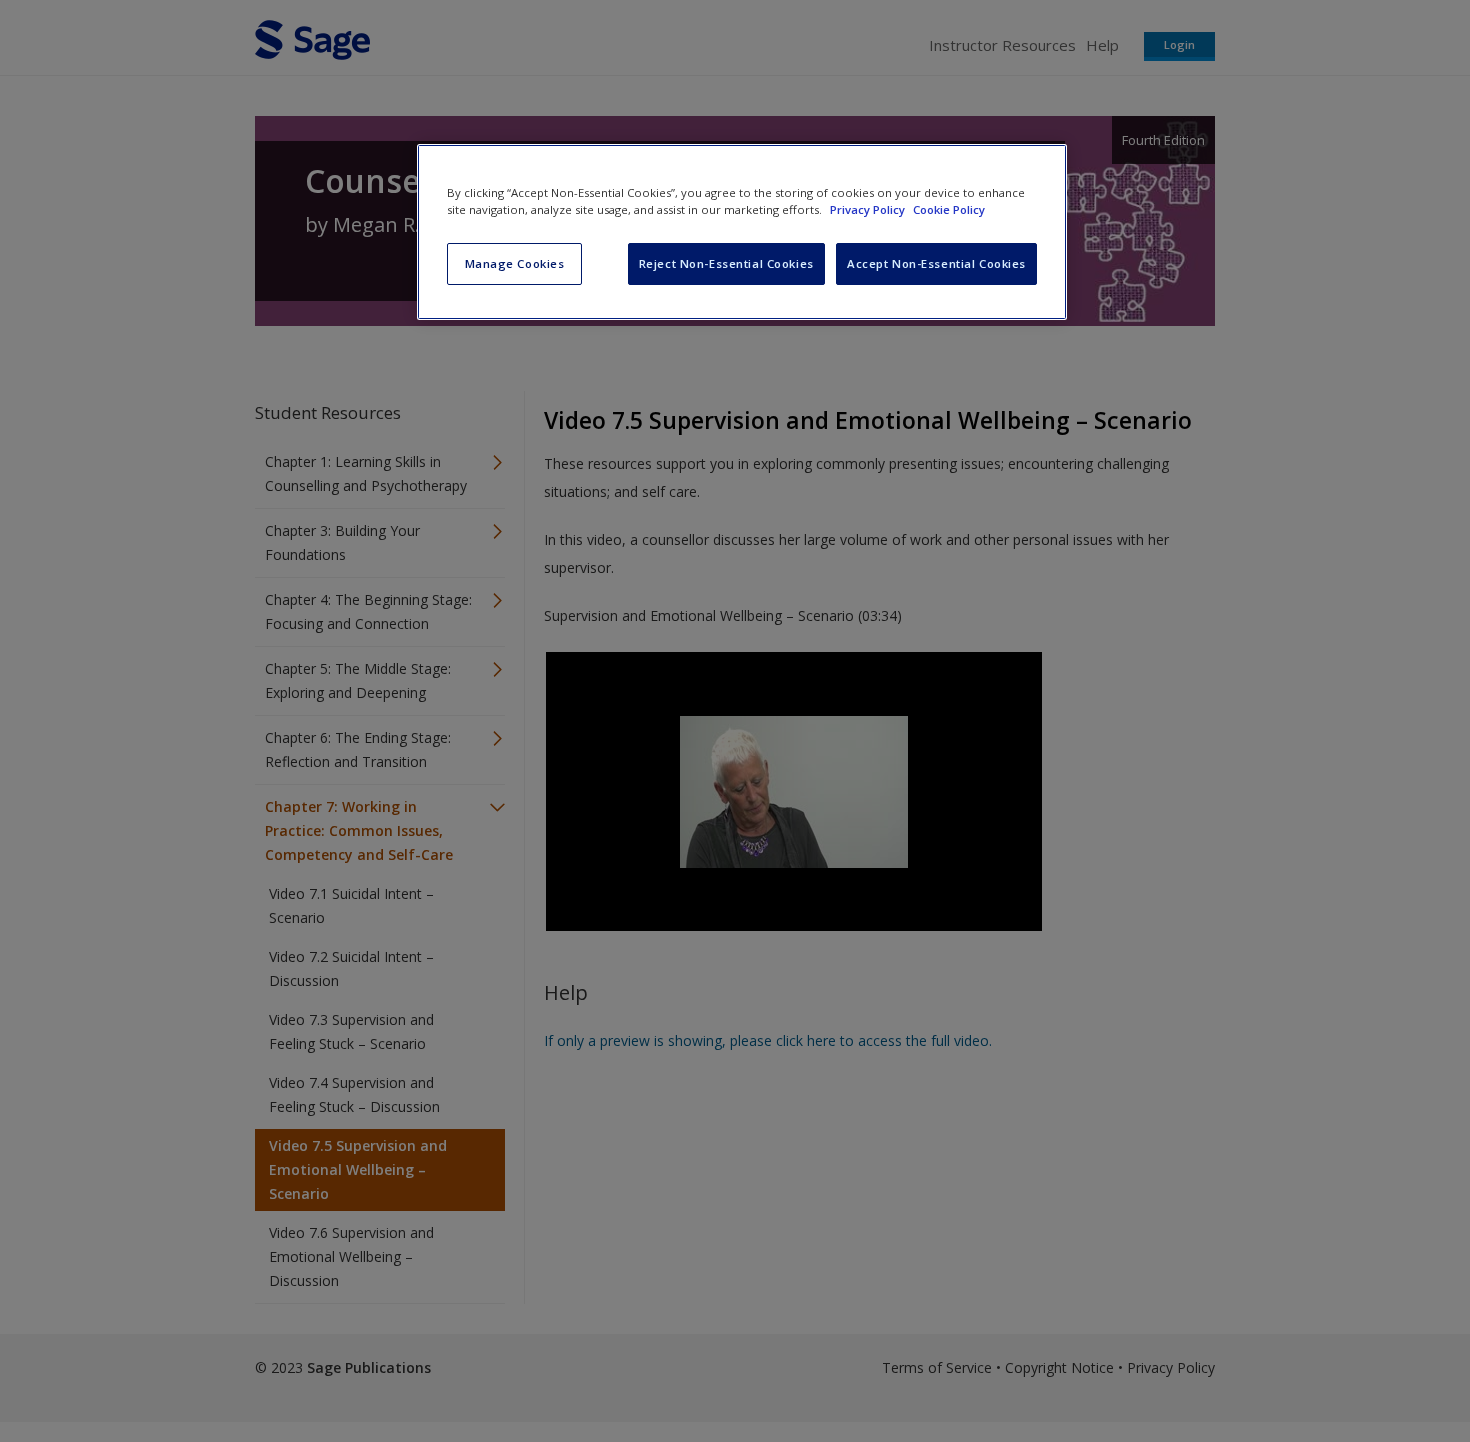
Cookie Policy (949, 209)
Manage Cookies (515, 263)
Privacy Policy (869, 209)
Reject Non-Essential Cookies (726, 263)
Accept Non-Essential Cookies (936, 263)
